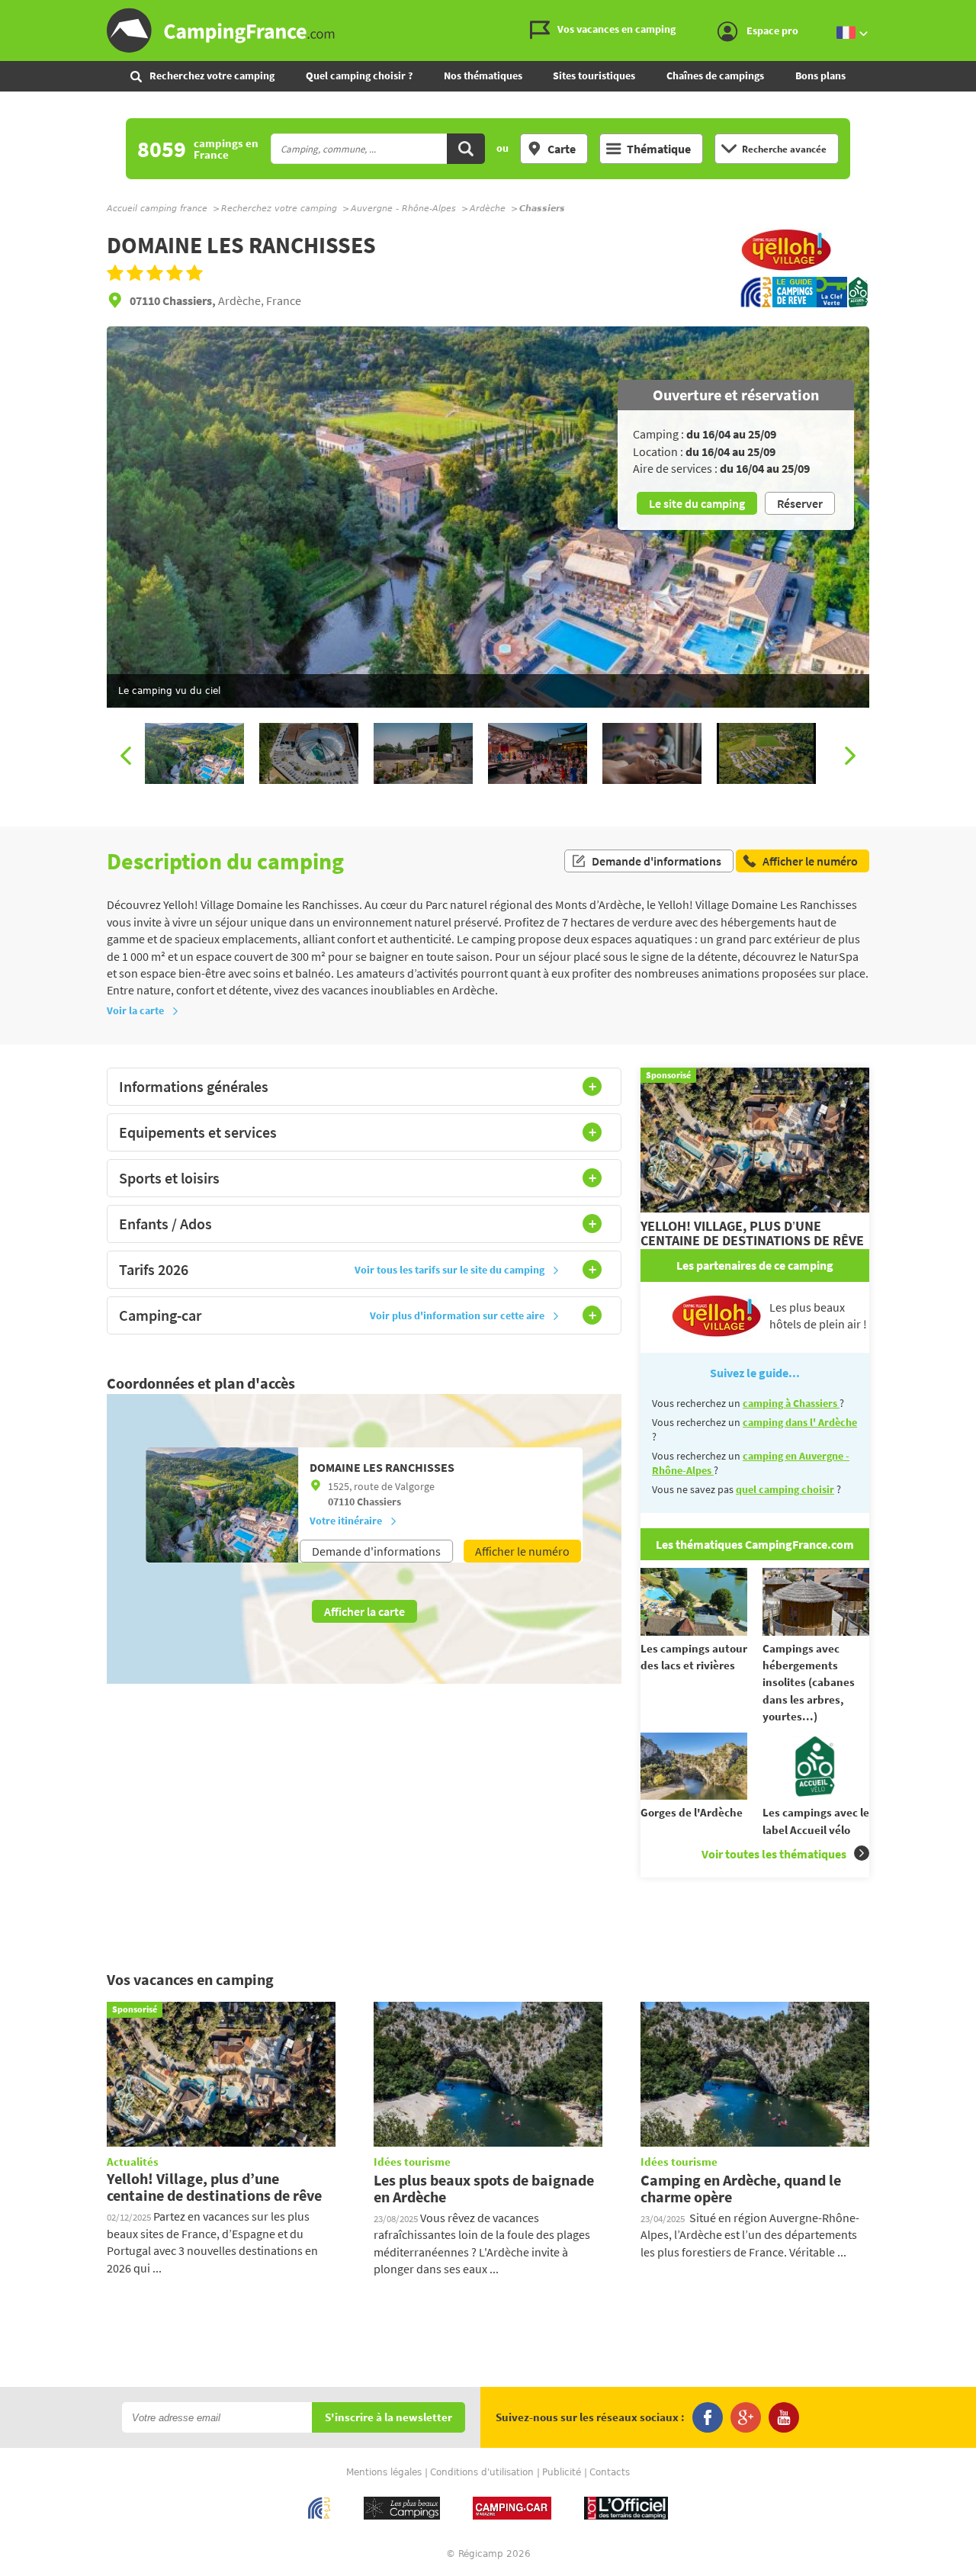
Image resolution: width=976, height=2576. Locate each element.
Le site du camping (697, 503)
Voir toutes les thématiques (774, 1854)
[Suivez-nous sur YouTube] (784, 2417)
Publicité (562, 2472)
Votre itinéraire (346, 1521)
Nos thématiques (483, 75)
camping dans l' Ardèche (800, 1422)
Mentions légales (384, 2472)
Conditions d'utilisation (482, 2472)
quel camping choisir (785, 1489)
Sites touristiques (594, 75)
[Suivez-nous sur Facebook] (708, 2417)
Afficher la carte (364, 1611)
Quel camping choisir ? (359, 75)
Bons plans (820, 75)
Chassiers (379, 1502)
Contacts (610, 2472)
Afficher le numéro (522, 1551)
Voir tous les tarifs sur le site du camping (449, 1270)
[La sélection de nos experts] (786, 268)
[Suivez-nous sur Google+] (746, 2417)
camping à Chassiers (791, 1403)
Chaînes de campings (715, 75)
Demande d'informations (657, 861)
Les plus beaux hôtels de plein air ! (818, 1315)
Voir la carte (135, 1010)
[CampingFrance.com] (488, 31)
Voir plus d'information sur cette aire (457, 1315)
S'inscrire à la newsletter (388, 2418)
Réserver (800, 503)
